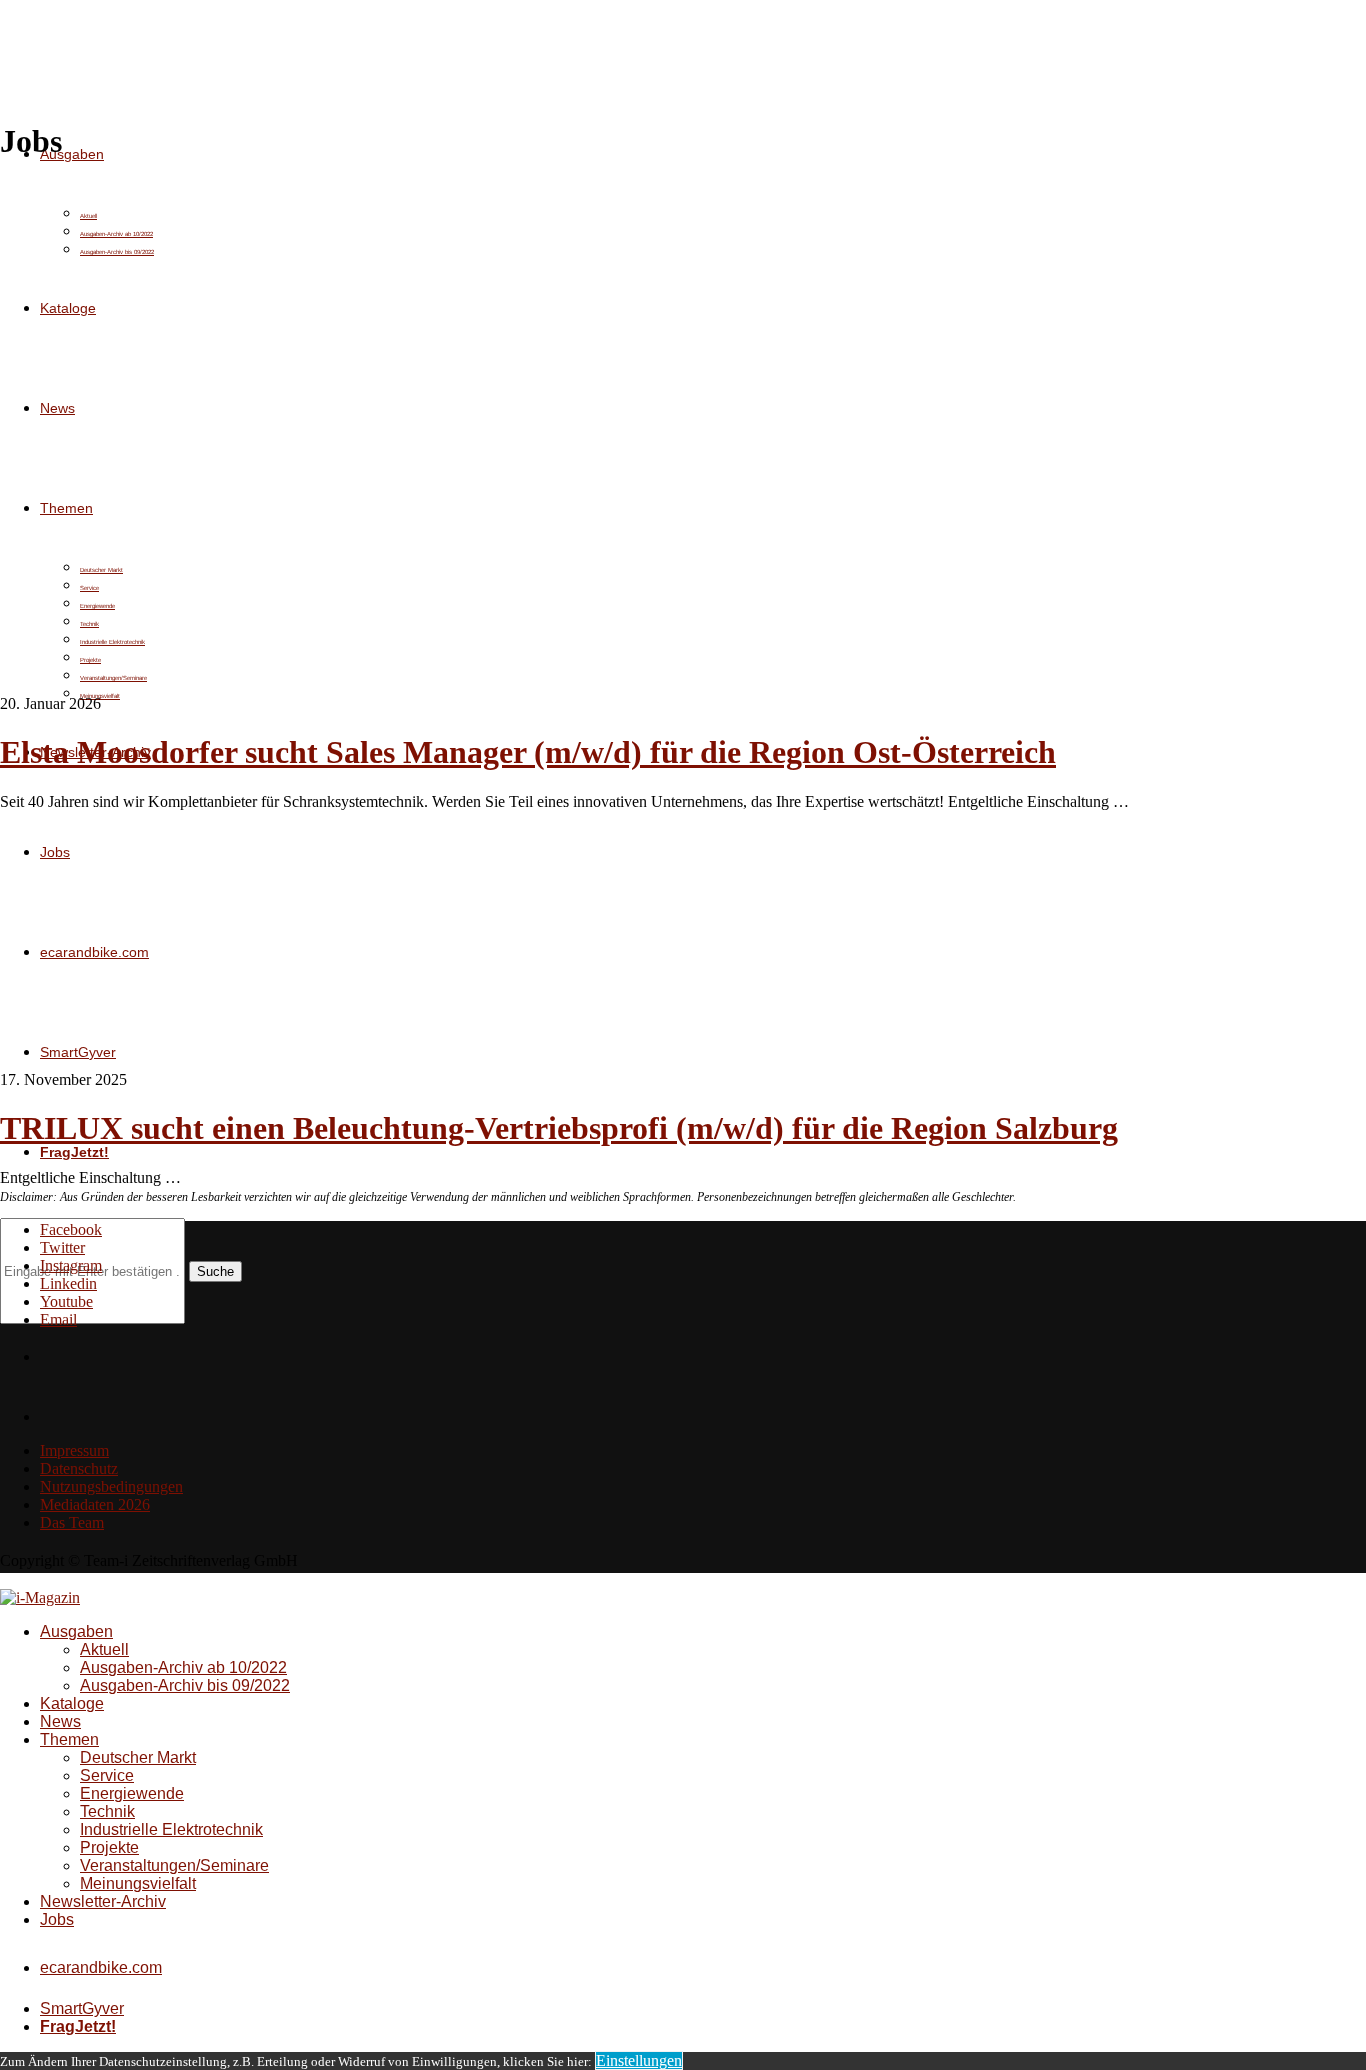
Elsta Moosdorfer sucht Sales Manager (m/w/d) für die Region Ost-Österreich (528, 752)
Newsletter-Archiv (103, 1901)
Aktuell (104, 1649)
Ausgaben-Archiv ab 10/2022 (183, 1667)
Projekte (109, 1847)
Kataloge (72, 1703)
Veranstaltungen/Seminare (174, 1865)
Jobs (57, 1919)
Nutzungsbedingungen (111, 1486)
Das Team (72, 1522)
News (60, 1721)
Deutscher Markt (138, 1757)
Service (107, 1775)
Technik (107, 1811)
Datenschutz (79, 1468)
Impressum (74, 1450)
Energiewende (132, 1793)
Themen (69, 1739)
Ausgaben (72, 154)
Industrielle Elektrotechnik (171, 1829)
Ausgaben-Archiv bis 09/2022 (185, 1685)
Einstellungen (639, 2060)
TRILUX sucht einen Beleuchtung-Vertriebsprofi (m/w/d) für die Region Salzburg (559, 1128)
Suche (215, 1271)
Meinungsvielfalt (138, 1883)
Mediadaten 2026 (95, 1504)
